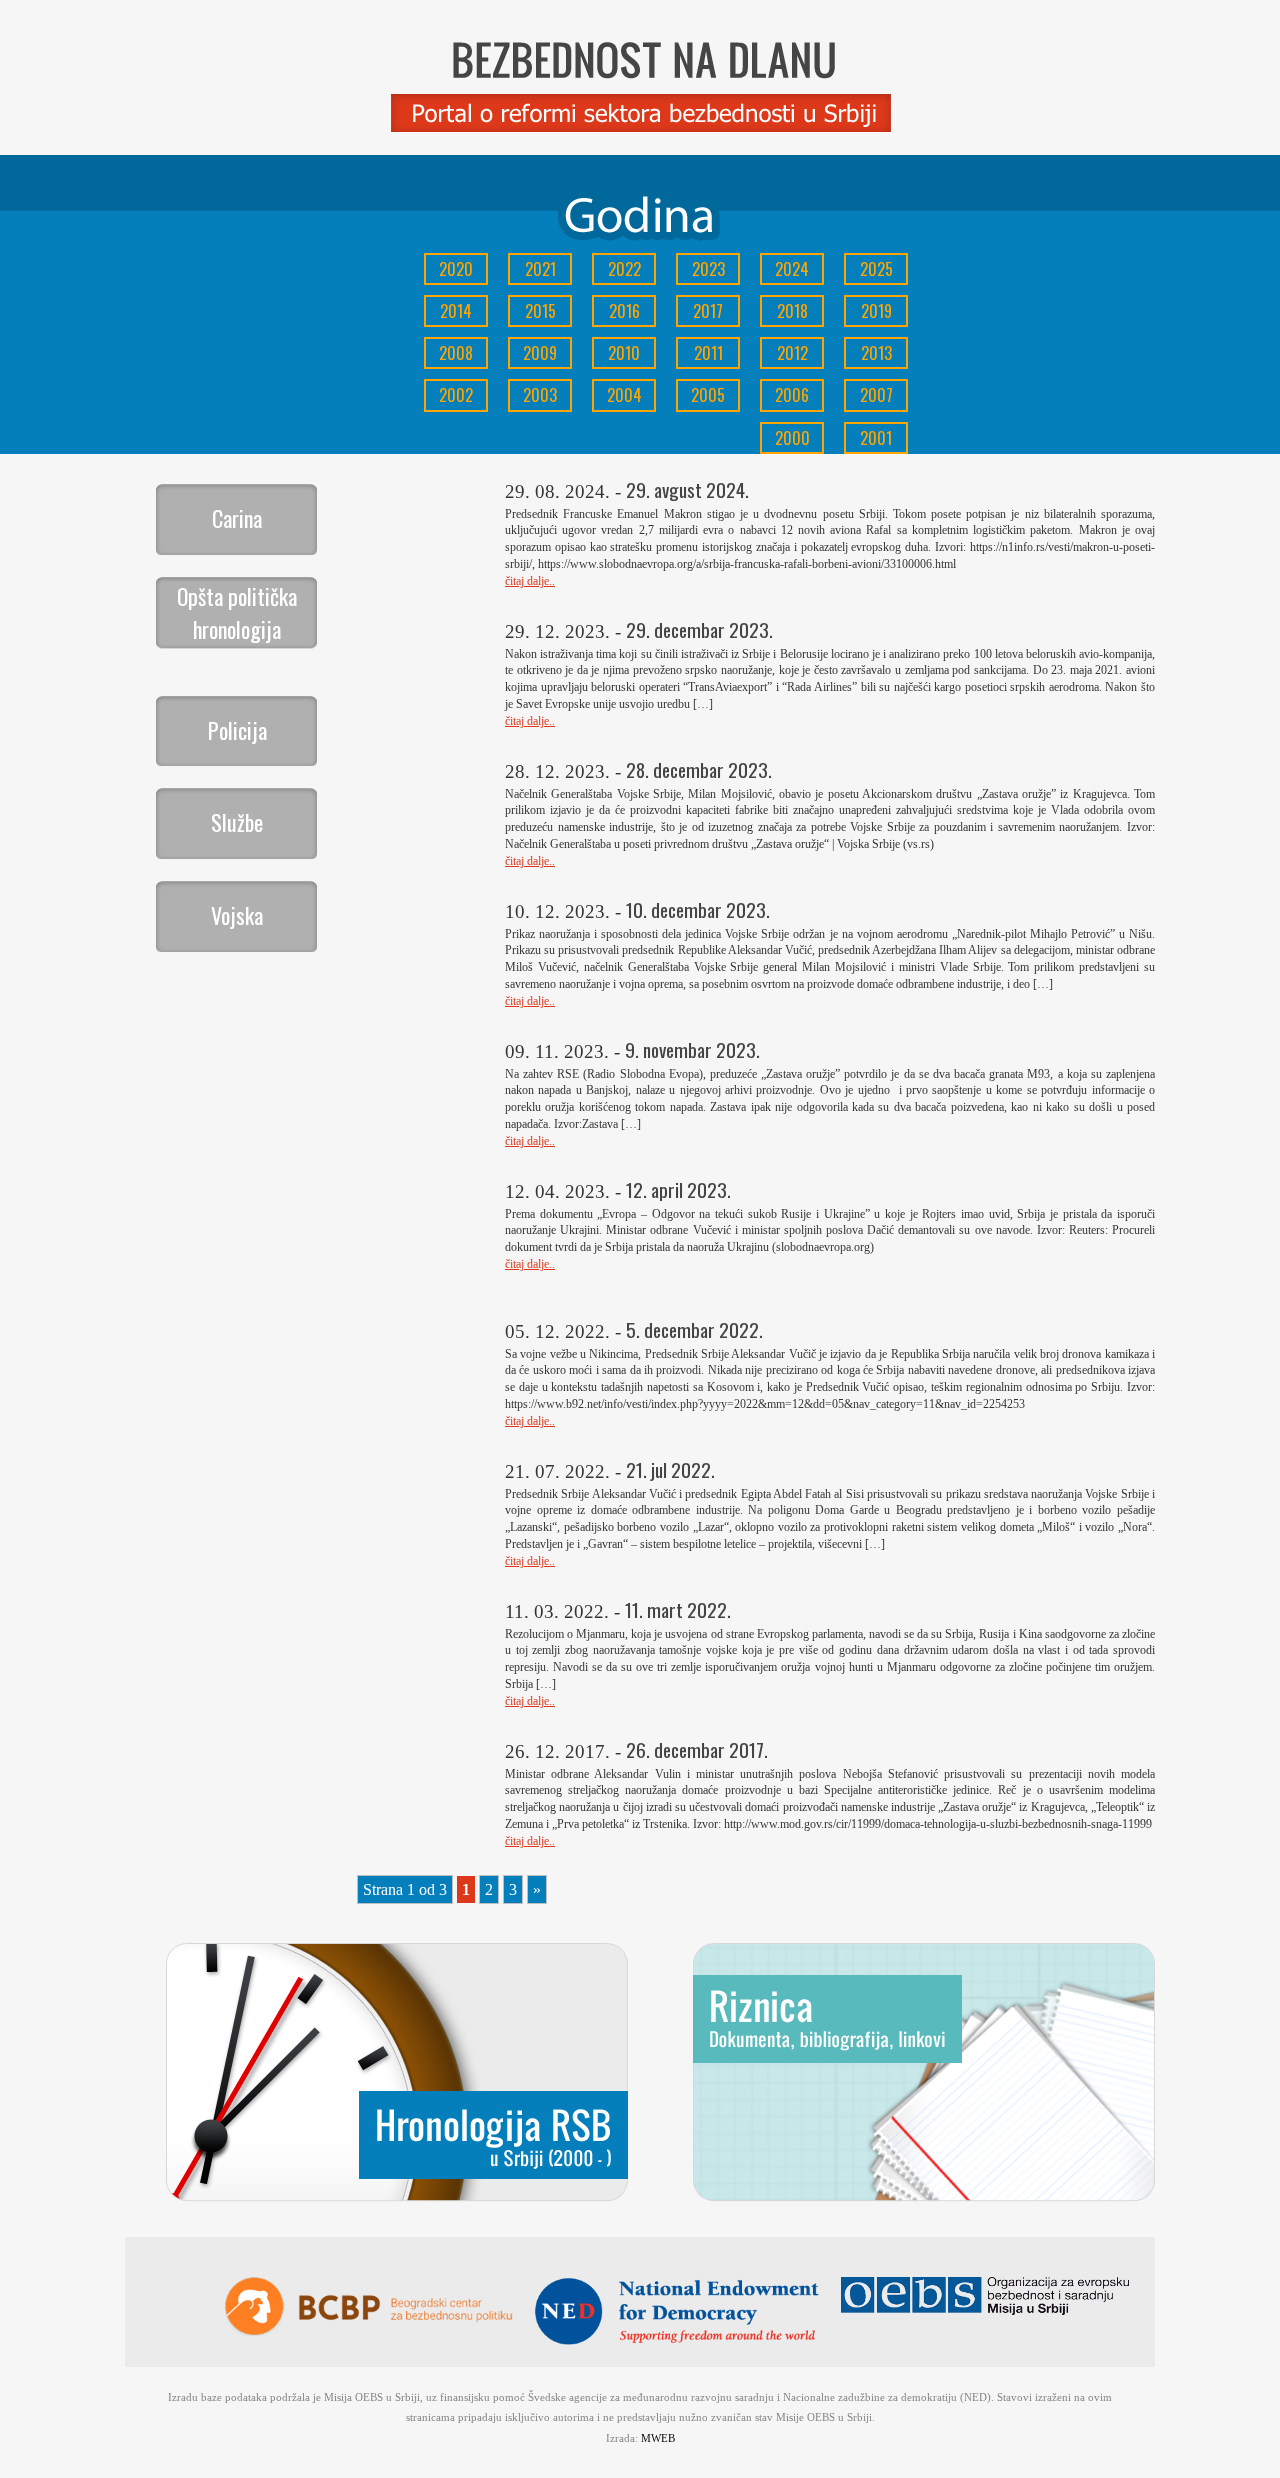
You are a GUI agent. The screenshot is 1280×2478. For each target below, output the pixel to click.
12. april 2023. (678, 1189)
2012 (792, 353)
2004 (624, 395)
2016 (624, 311)
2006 (792, 395)
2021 (540, 269)
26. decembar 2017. (697, 1749)
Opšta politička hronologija (237, 612)
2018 (792, 311)
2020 (456, 269)
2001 (876, 438)
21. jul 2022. (670, 1469)
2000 (792, 438)
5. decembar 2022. (694, 1329)
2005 (708, 395)
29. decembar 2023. (699, 629)
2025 (876, 269)
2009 (540, 353)
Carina (237, 518)
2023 (708, 269)
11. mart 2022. (678, 1609)
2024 (792, 269)
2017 (708, 311)
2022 (624, 269)
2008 (456, 353)
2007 (876, 395)
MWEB (658, 2438)
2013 (876, 353)
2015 (540, 311)
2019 (876, 311)
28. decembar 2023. (699, 769)
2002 (456, 395)
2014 (456, 311)
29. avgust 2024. (687, 489)
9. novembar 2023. (692, 1049)
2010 (624, 353)
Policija (237, 730)
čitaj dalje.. (530, 581)
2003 (540, 395)
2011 (708, 353)
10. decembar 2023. (698, 909)
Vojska (237, 915)
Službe (237, 822)
